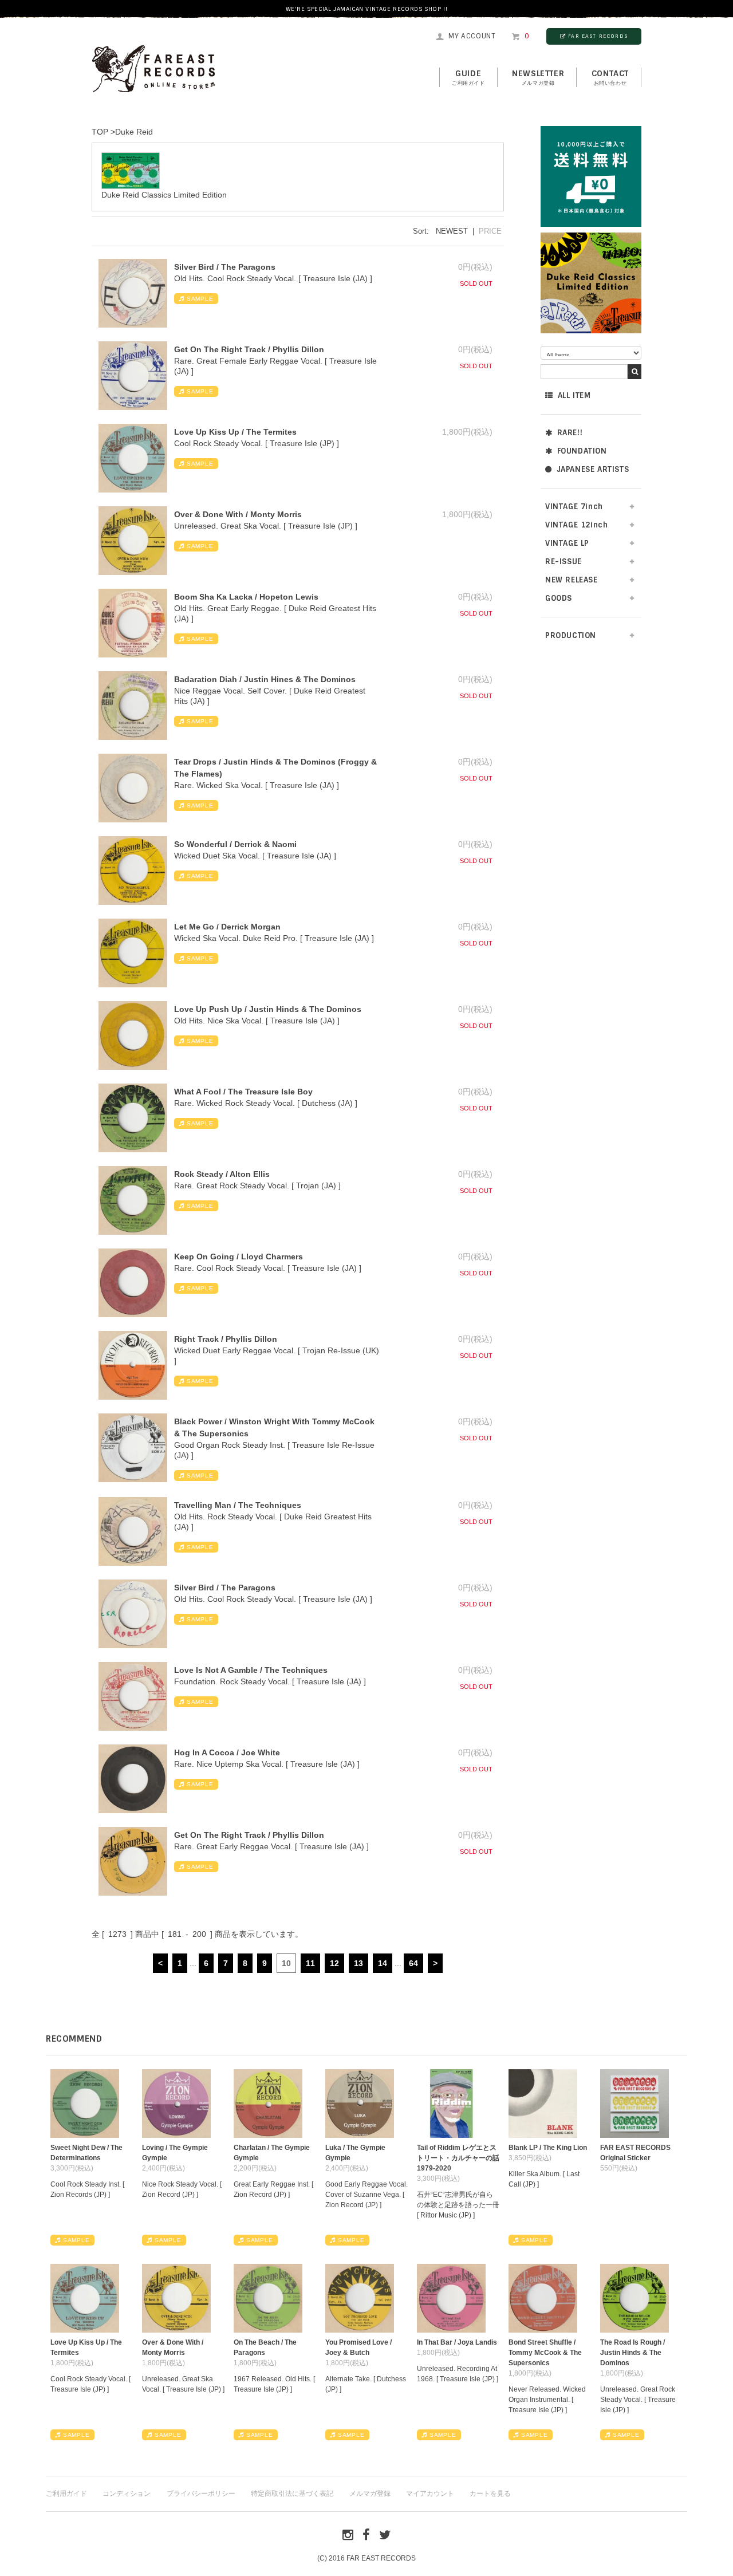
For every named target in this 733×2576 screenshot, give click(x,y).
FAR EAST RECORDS (598, 36)
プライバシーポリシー (201, 2494)
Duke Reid (134, 132)
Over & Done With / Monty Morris (238, 514)
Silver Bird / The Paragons (225, 267)
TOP (100, 132)
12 (334, 1963)
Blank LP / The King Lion (548, 2148)
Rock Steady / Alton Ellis (222, 1174)
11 (310, 1963)
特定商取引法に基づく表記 (292, 2494)
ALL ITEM (574, 395)
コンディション (127, 2494)
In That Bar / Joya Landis (457, 2342)
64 (413, 1963)
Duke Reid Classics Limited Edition (164, 195)
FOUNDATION (582, 451)
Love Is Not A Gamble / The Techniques (251, 1670)
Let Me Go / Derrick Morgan (227, 927)
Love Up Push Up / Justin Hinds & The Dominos (268, 1009)
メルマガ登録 (370, 2494)
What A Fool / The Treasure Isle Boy (243, 1092)
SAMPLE (200, 299)
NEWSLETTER (538, 77)
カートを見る (490, 2494)
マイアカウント (430, 2494)
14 (383, 1963)
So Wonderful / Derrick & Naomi (235, 844)
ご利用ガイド (66, 2494)
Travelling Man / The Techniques (238, 1505)
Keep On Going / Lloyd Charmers (239, 1257)
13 (358, 1963)
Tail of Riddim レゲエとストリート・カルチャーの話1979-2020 (458, 2158)
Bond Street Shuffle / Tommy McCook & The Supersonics (545, 2353)
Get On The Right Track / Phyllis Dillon (249, 349)
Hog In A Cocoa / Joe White (227, 1752)
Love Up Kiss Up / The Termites (235, 432)
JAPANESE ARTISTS (593, 469)
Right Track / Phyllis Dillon (226, 1339)
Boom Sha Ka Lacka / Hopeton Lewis (246, 597)
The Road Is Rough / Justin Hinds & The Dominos (632, 2353)
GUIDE (468, 77)
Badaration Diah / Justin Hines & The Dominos (265, 679)
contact (610, 77)
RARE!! (570, 433)
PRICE (490, 231)
